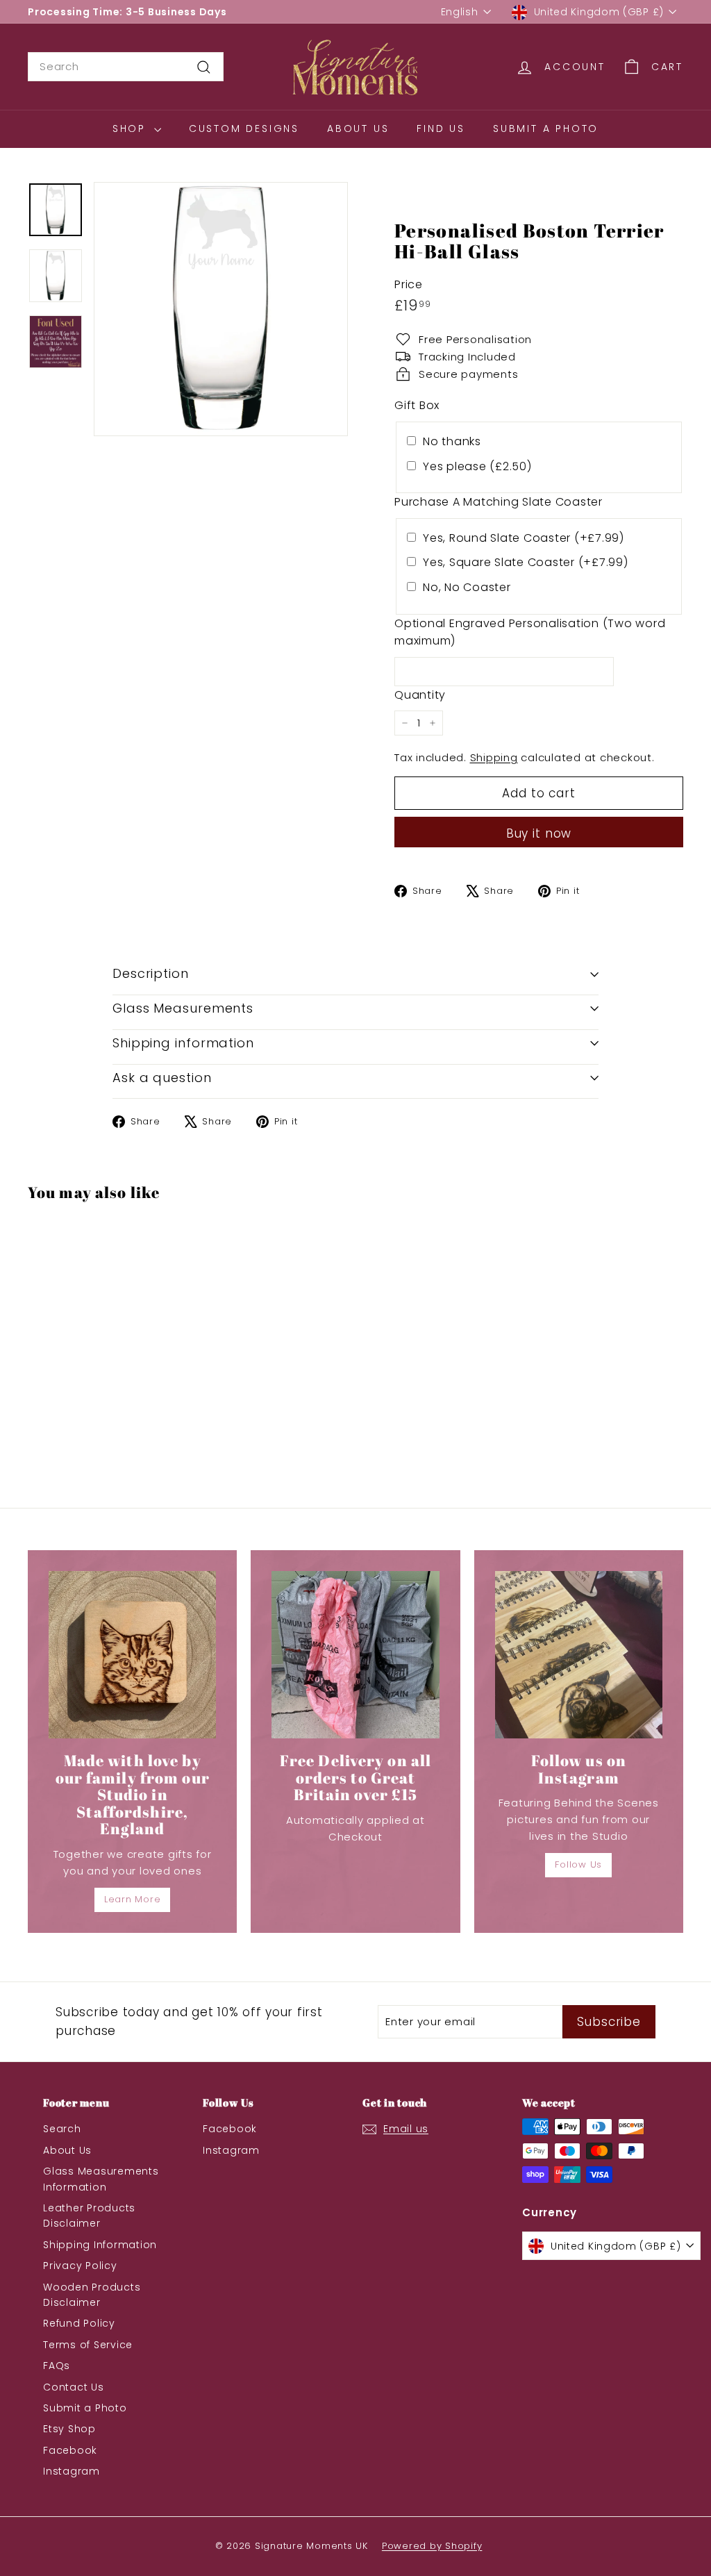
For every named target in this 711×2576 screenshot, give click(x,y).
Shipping (494, 757)
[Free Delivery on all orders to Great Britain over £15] (355, 1655)
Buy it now (539, 833)
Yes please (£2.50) (477, 466)
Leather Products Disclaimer (89, 2216)
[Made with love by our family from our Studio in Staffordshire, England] (132, 1655)
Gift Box (417, 405)
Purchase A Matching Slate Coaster (499, 502)
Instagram (72, 2471)
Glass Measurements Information (101, 2179)
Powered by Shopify (432, 2546)
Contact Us (74, 2387)
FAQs (57, 2366)
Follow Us (578, 1864)
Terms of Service (88, 2345)
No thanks (452, 441)
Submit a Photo (546, 128)
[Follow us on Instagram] (579, 1655)
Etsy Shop (69, 2429)
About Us (358, 128)
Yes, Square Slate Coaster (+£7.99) (526, 562)
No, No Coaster (467, 587)
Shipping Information (100, 2245)
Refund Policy (79, 2323)
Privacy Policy (80, 2266)
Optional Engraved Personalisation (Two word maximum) (530, 632)
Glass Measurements (183, 1008)
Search (62, 2129)
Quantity (420, 695)
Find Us (441, 128)
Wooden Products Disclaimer (92, 2295)
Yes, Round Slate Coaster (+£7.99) (524, 538)
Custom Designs (244, 128)
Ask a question (162, 1078)
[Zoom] (221, 309)
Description (151, 973)
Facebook (70, 2450)
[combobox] (126, 67)
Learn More (133, 1899)
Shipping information (183, 1043)
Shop (132, 128)
